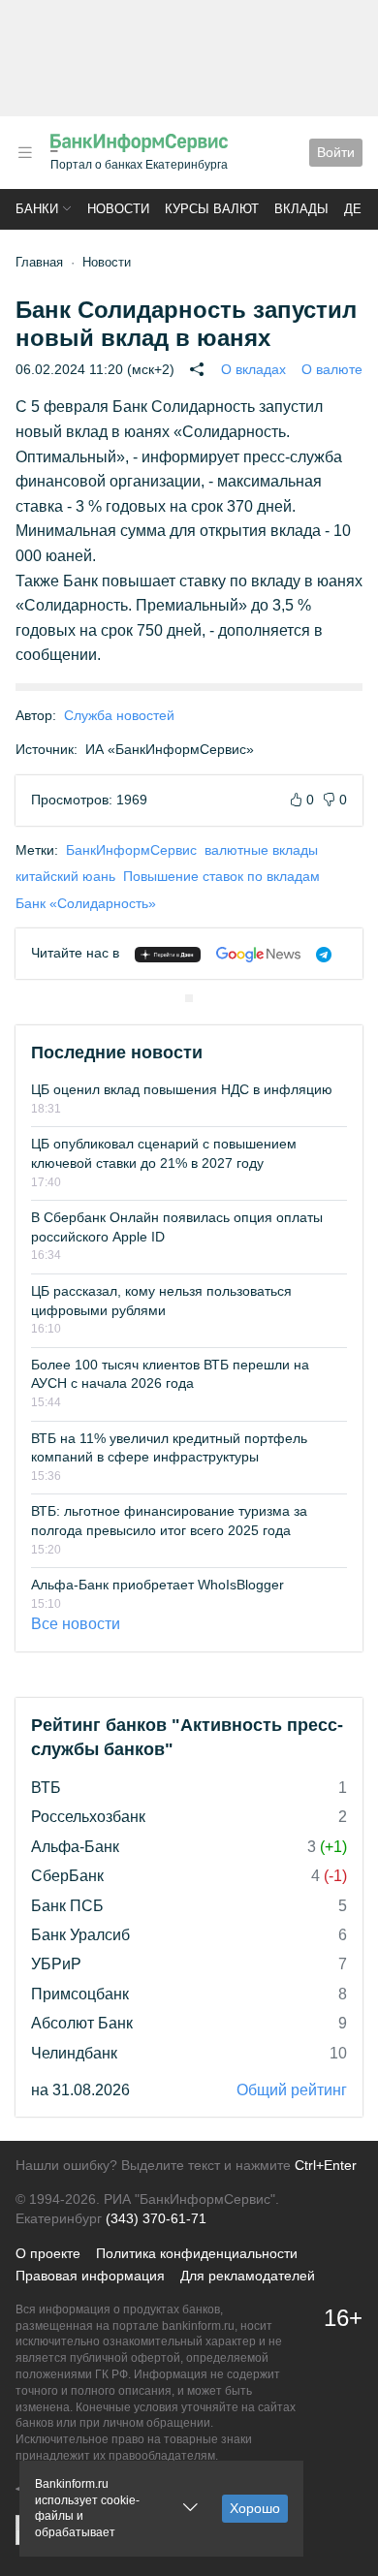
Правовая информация (90, 2276)
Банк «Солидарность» (86, 903)
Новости (118, 209)
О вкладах (253, 369)
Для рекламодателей (248, 2276)
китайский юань (65, 876)
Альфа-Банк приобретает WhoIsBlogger (157, 1585)
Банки (37, 209)
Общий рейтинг (292, 2090)
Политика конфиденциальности (197, 2253)
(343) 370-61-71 (156, 2218)
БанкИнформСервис (131, 850)
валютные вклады (261, 850)
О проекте (48, 2253)
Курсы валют (212, 209)
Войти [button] (336, 152)
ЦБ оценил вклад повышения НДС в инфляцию (182, 1089)
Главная (39, 262)
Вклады (301, 209)
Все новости (76, 1624)
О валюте (332, 369)
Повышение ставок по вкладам (221, 876)
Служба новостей (119, 715)
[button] (25, 153)
